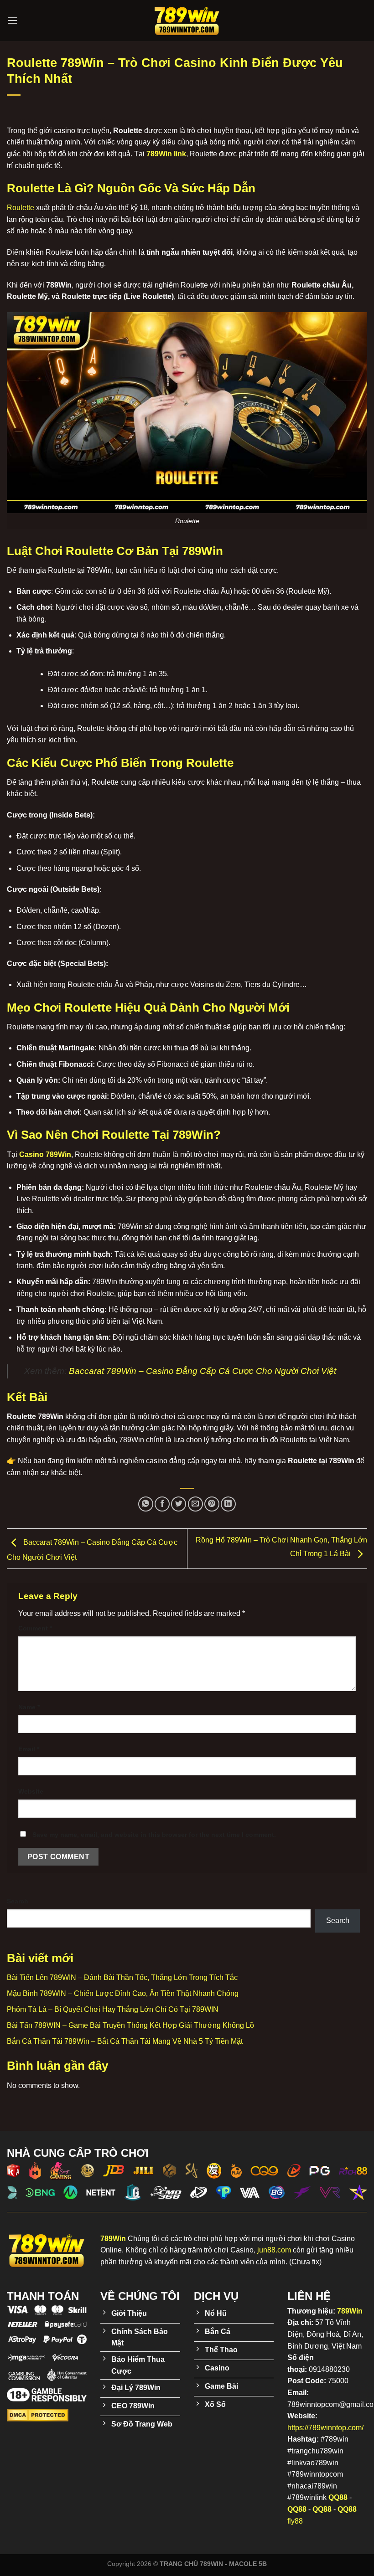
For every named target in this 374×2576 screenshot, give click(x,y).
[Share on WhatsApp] (146, 1504)
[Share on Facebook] (162, 1504)
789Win (350, 2311)
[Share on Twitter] (179, 1504)
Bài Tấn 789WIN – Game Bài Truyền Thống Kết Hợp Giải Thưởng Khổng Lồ (130, 2025)
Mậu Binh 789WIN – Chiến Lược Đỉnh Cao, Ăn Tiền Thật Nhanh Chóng (123, 1993)
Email (29, 1749)
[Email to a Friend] (195, 1504)
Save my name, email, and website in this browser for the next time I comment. (154, 1835)
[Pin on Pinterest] (212, 1504)
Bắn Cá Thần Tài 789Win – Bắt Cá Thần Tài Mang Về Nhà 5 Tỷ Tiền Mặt (125, 2041)
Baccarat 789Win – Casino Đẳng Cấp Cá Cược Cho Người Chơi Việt (203, 1371)
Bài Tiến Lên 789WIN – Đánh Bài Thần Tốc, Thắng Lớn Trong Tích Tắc (122, 1977)
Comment (35, 1628)
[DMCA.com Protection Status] (38, 2415)
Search (18, 1901)
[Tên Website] (187, 21)
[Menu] (12, 20)
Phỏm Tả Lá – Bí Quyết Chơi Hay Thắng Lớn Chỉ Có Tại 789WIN (113, 2009)
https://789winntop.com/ (325, 2428)
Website (31, 1791)
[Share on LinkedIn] (228, 1504)
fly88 (295, 2521)
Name (29, 1707)
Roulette (21, 208)
